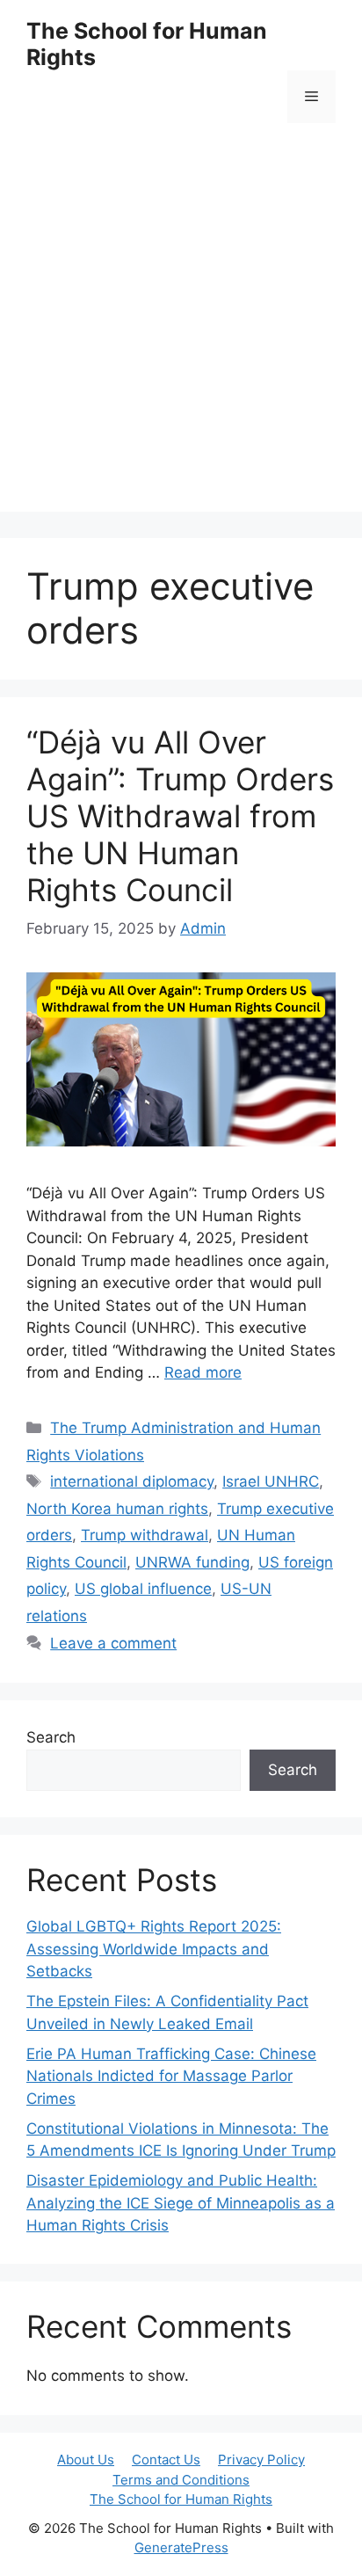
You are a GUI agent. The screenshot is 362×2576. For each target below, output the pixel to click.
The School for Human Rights (181, 2499)
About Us (86, 2460)
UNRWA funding (192, 1562)
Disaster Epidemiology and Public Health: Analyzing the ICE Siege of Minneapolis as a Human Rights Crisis (181, 2203)
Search (51, 1737)
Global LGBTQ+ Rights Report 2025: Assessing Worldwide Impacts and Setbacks (154, 1949)
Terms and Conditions (181, 2480)
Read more (203, 1372)
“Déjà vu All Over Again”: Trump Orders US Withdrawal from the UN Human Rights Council (180, 816)
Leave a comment (113, 1643)
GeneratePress (181, 2547)
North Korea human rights (117, 1509)
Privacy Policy (261, 2460)
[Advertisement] (181, 331)
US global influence (143, 1589)
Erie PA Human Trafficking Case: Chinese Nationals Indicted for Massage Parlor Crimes (171, 2076)
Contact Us (166, 2460)
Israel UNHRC (271, 1481)
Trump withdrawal (145, 1535)
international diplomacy (132, 1481)
